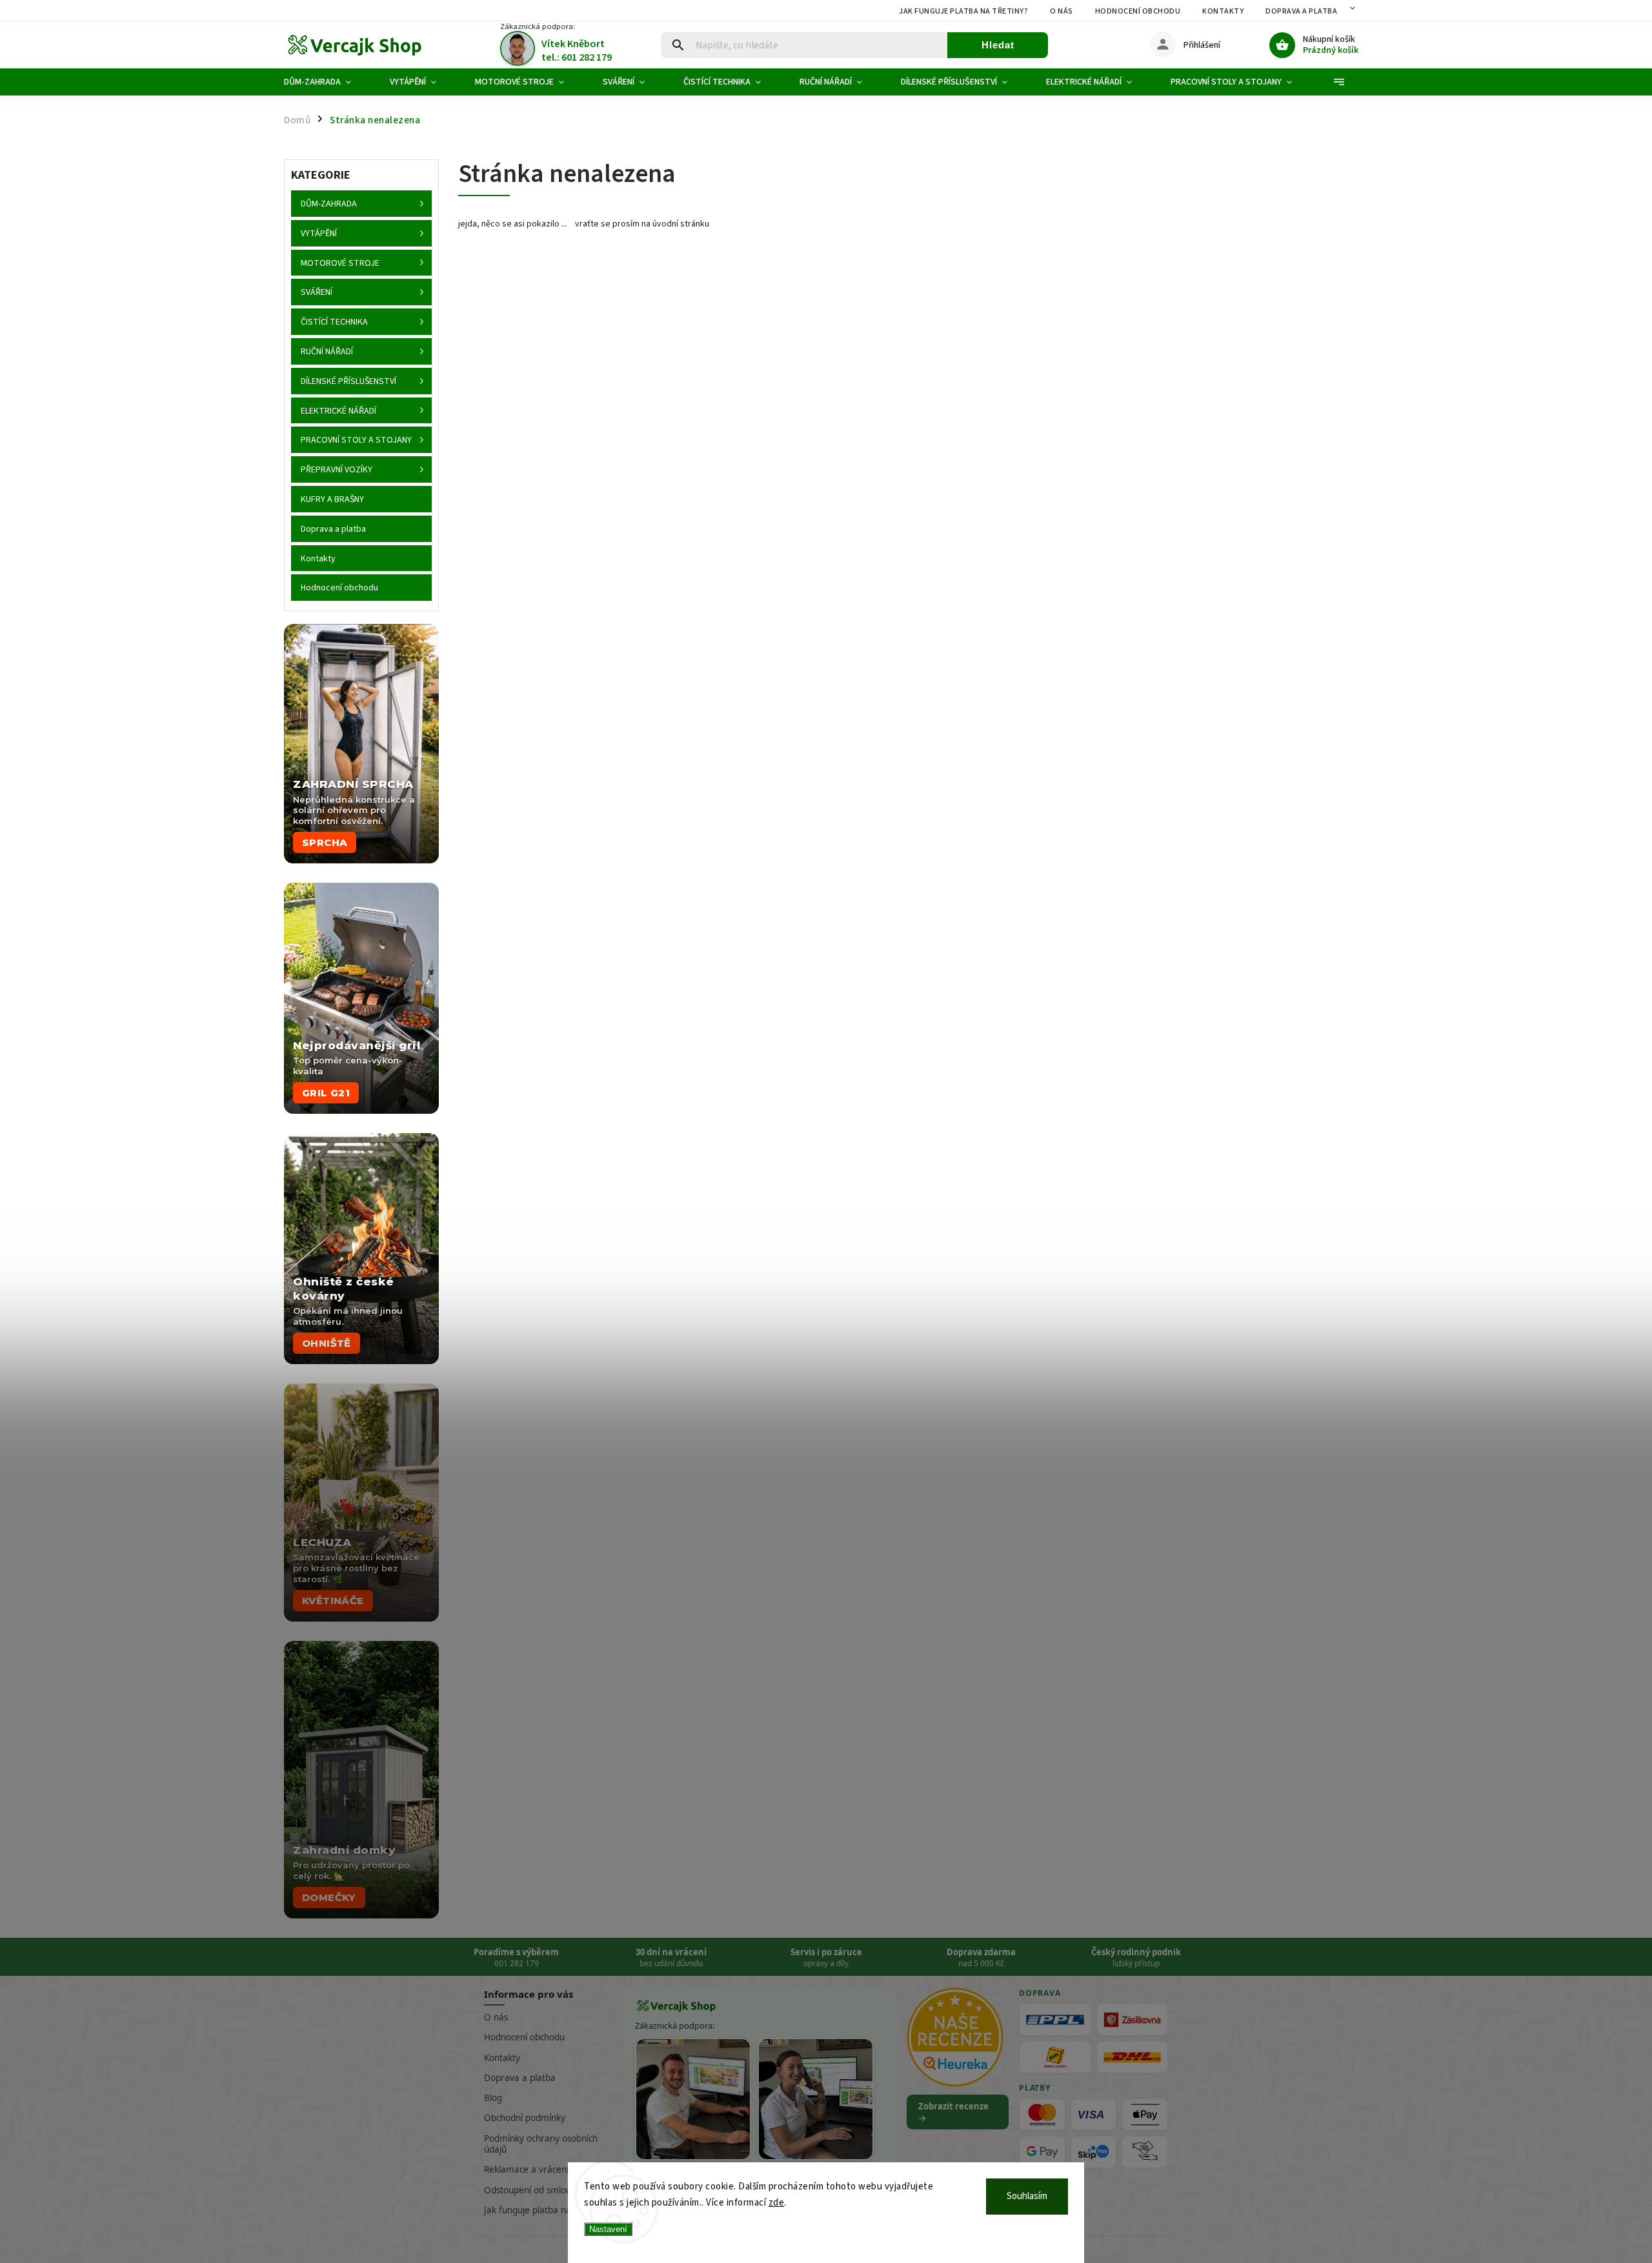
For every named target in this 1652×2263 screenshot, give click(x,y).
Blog (493, 2098)
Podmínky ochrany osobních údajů (541, 2144)
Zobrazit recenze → (953, 2112)
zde (777, 2203)
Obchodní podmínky (525, 2118)
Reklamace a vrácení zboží (538, 2169)
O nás (1062, 11)
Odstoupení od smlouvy (532, 2190)
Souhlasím (1027, 2196)
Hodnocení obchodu (1138, 11)
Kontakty (1223, 11)
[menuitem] (327, 82)
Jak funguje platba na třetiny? (963, 11)
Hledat (998, 45)
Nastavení (608, 2229)
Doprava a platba (1301, 11)
